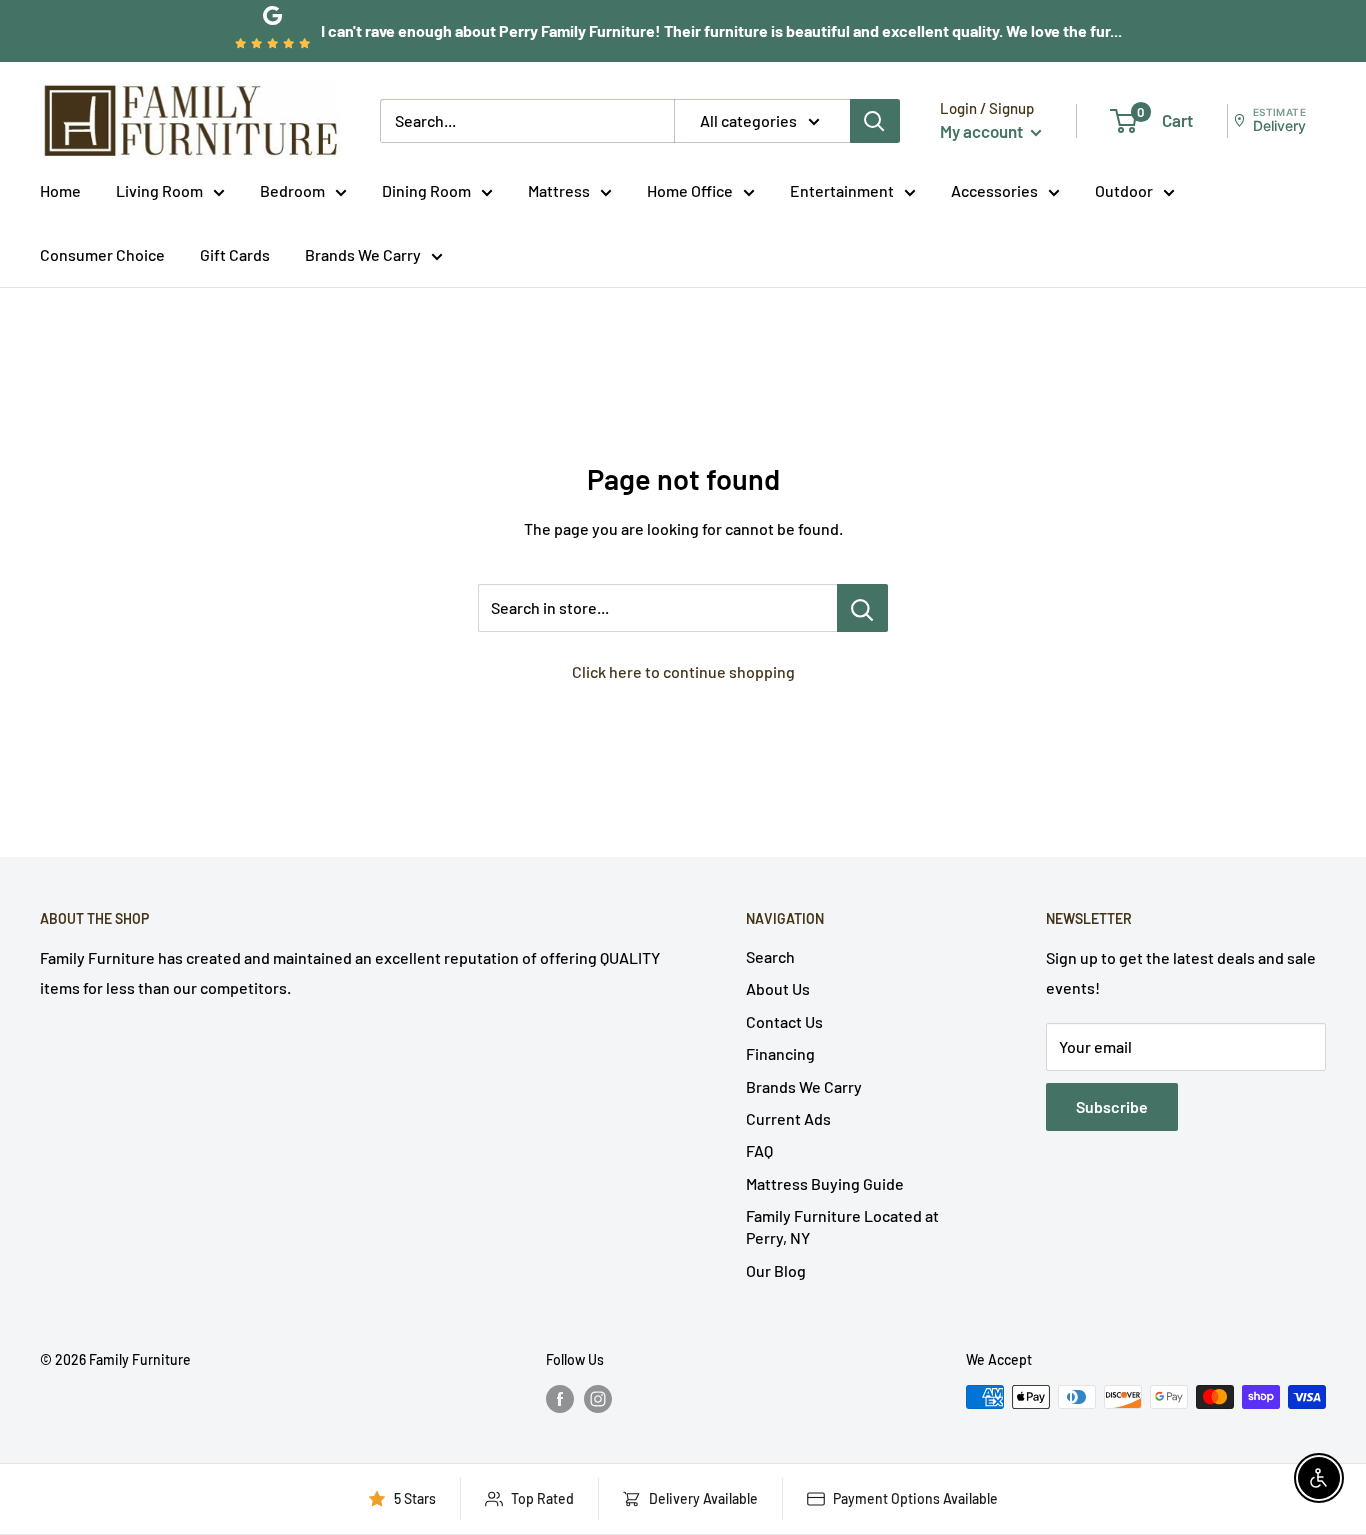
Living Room (159, 190)
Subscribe (1112, 1106)
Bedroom (292, 190)
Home (60, 190)
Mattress (559, 190)
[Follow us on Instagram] (598, 1399)
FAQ (759, 1150)
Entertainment (842, 190)
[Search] (875, 121)
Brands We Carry (363, 254)
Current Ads (788, 1118)
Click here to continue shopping (683, 671)
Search (770, 956)
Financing (780, 1053)
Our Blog (776, 1270)
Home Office (690, 190)
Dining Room (426, 190)
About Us (778, 988)
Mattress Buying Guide (825, 1183)
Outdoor (1124, 190)
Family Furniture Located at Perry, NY (842, 1226)
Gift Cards (235, 254)
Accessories (994, 190)
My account (983, 131)
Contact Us (784, 1021)
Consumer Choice (102, 254)
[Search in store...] (862, 608)
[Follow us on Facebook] (560, 1399)
